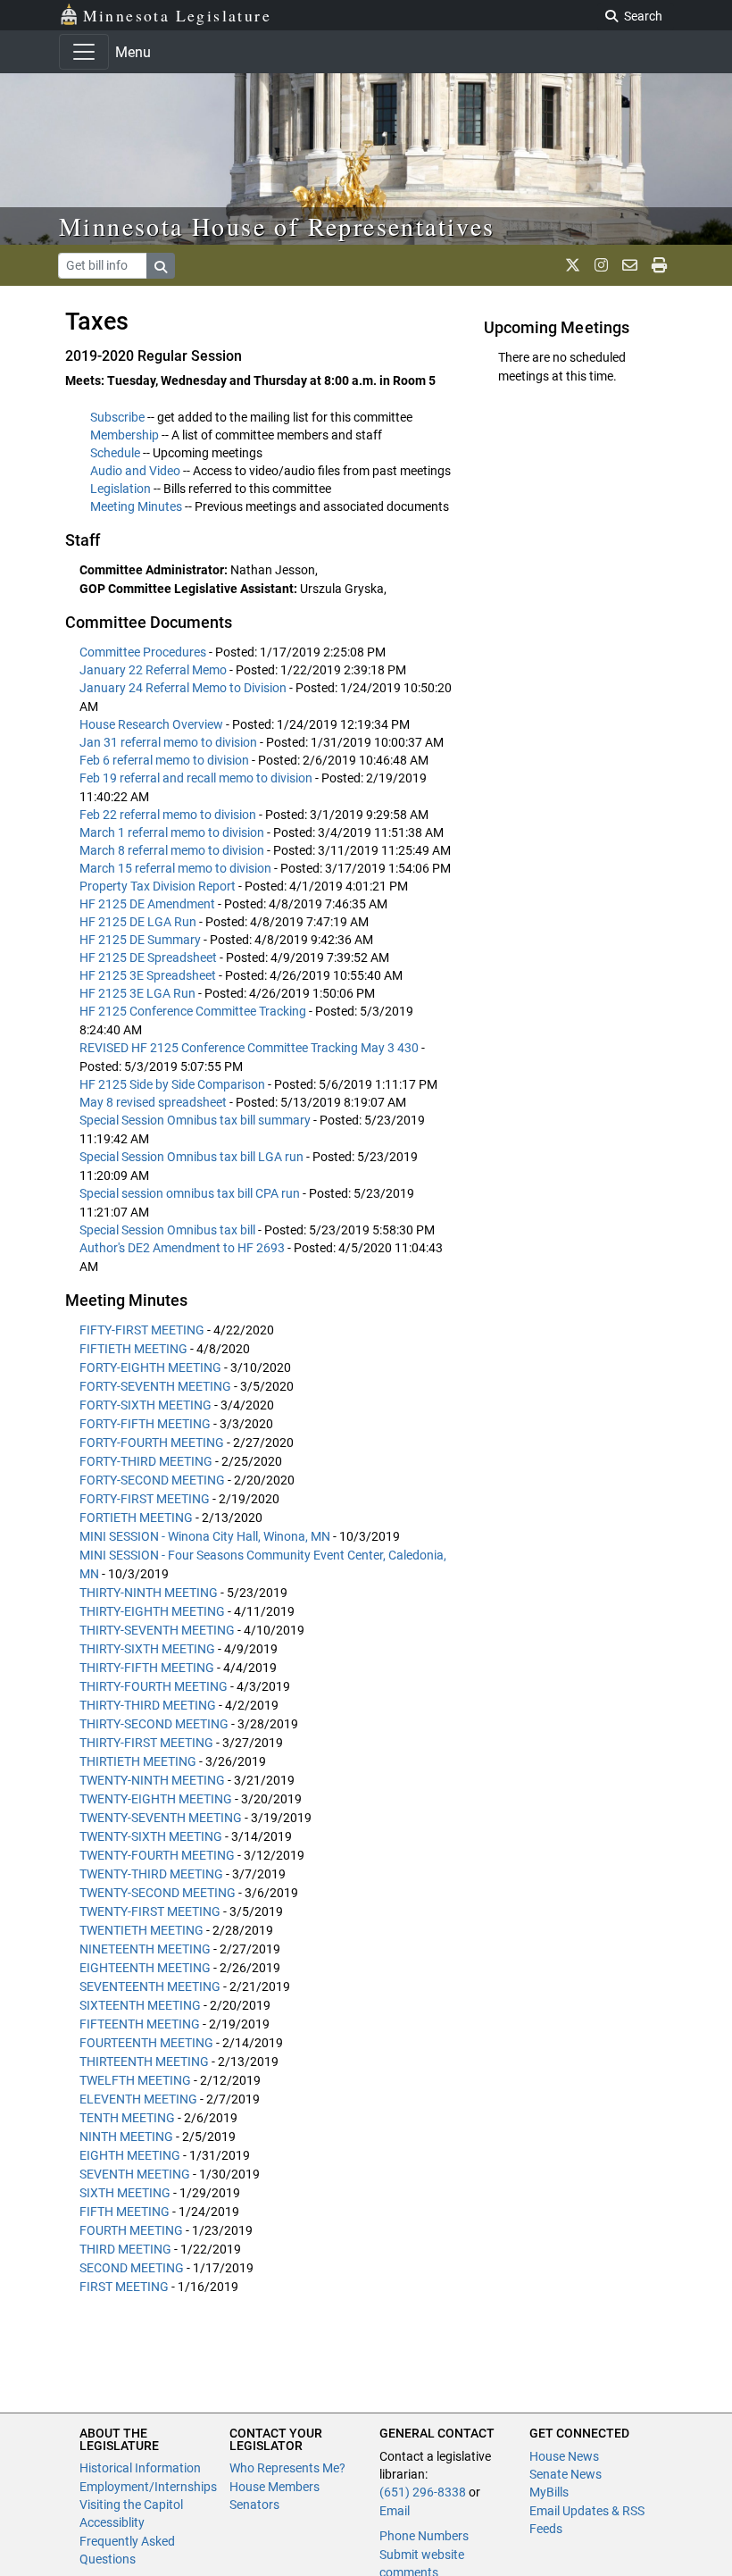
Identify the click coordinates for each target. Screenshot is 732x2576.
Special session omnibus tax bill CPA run (191, 1193)
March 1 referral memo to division (173, 832)
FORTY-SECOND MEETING (152, 1480)
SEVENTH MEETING (135, 2174)
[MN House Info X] (573, 265)
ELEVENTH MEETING (138, 2099)
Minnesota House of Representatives (277, 226)
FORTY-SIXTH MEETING (146, 1405)
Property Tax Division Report (159, 886)
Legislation (121, 489)
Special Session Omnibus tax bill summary (196, 1120)
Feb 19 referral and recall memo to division (197, 778)
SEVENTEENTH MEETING (150, 1986)
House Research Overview (153, 724)
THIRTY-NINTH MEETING (149, 1593)
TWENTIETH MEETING (141, 1930)
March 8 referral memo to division (173, 850)
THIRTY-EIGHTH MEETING (152, 1611)
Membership (125, 435)
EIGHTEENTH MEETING (145, 1968)
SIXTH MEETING (125, 2193)
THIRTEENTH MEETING (144, 2062)
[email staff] (630, 265)
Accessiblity (112, 2522)
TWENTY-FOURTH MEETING (157, 1855)
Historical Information (140, 2468)
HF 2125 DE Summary (141, 940)
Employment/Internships (148, 2487)
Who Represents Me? (287, 2468)
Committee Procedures (144, 652)
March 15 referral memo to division (177, 868)
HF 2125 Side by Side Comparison (174, 1084)
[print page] (659, 265)
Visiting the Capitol (131, 2505)
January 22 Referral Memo (154, 670)
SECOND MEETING (132, 2268)
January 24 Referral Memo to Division (184, 688)
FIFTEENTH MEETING (140, 2024)
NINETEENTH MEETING (145, 1949)
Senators (254, 2505)
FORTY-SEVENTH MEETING (155, 1386)
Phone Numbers (424, 2536)
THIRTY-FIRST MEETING (146, 1743)
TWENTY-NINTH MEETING (152, 1780)
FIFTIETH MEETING (133, 1349)
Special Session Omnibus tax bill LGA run (193, 1157)
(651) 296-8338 (423, 2492)
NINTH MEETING (126, 2137)
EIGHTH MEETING (130, 2155)
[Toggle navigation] (84, 52)
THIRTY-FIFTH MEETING (147, 1668)
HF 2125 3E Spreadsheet (149, 975)
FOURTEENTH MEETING (146, 2043)
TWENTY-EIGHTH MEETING (156, 1799)
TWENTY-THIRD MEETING (151, 1874)
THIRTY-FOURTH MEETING (154, 1686)
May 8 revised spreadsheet (154, 1102)
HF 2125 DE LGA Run (139, 922)
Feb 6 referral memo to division (166, 760)
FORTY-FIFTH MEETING (145, 1424)
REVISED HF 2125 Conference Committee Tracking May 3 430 (250, 1048)
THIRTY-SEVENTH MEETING (157, 1630)
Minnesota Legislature (177, 15)
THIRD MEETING (125, 2249)
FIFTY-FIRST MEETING (142, 1330)
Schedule (115, 453)
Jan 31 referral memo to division (170, 742)
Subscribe (117, 417)
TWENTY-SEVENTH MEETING (161, 1818)
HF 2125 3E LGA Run (139, 993)
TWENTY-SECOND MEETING (158, 1893)
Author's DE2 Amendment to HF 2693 (183, 1248)
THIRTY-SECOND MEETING (154, 1724)
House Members (274, 2487)
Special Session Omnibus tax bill (169, 1230)
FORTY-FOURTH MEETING (152, 1443)
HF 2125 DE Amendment (149, 904)
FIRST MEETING (124, 2287)
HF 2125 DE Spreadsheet (150, 958)
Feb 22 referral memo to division (169, 815)
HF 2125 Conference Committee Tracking (194, 1011)
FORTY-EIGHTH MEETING (150, 1367)
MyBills (549, 2492)
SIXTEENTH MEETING (140, 2005)
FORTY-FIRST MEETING (145, 1499)
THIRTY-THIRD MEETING (148, 1705)
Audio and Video (135, 471)
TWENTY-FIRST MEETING (150, 1911)
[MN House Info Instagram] (601, 265)
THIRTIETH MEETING (138, 1761)
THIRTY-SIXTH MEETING (147, 1649)
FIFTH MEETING (125, 2212)
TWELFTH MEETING (135, 2080)
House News (564, 2456)
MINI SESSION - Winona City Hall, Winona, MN (205, 1536)
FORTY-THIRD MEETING (146, 1461)
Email (395, 2511)
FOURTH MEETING (131, 2230)
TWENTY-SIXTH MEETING (151, 1836)
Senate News (566, 2474)
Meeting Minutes (136, 506)
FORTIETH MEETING (136, 1518)
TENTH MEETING (127, 2118)
